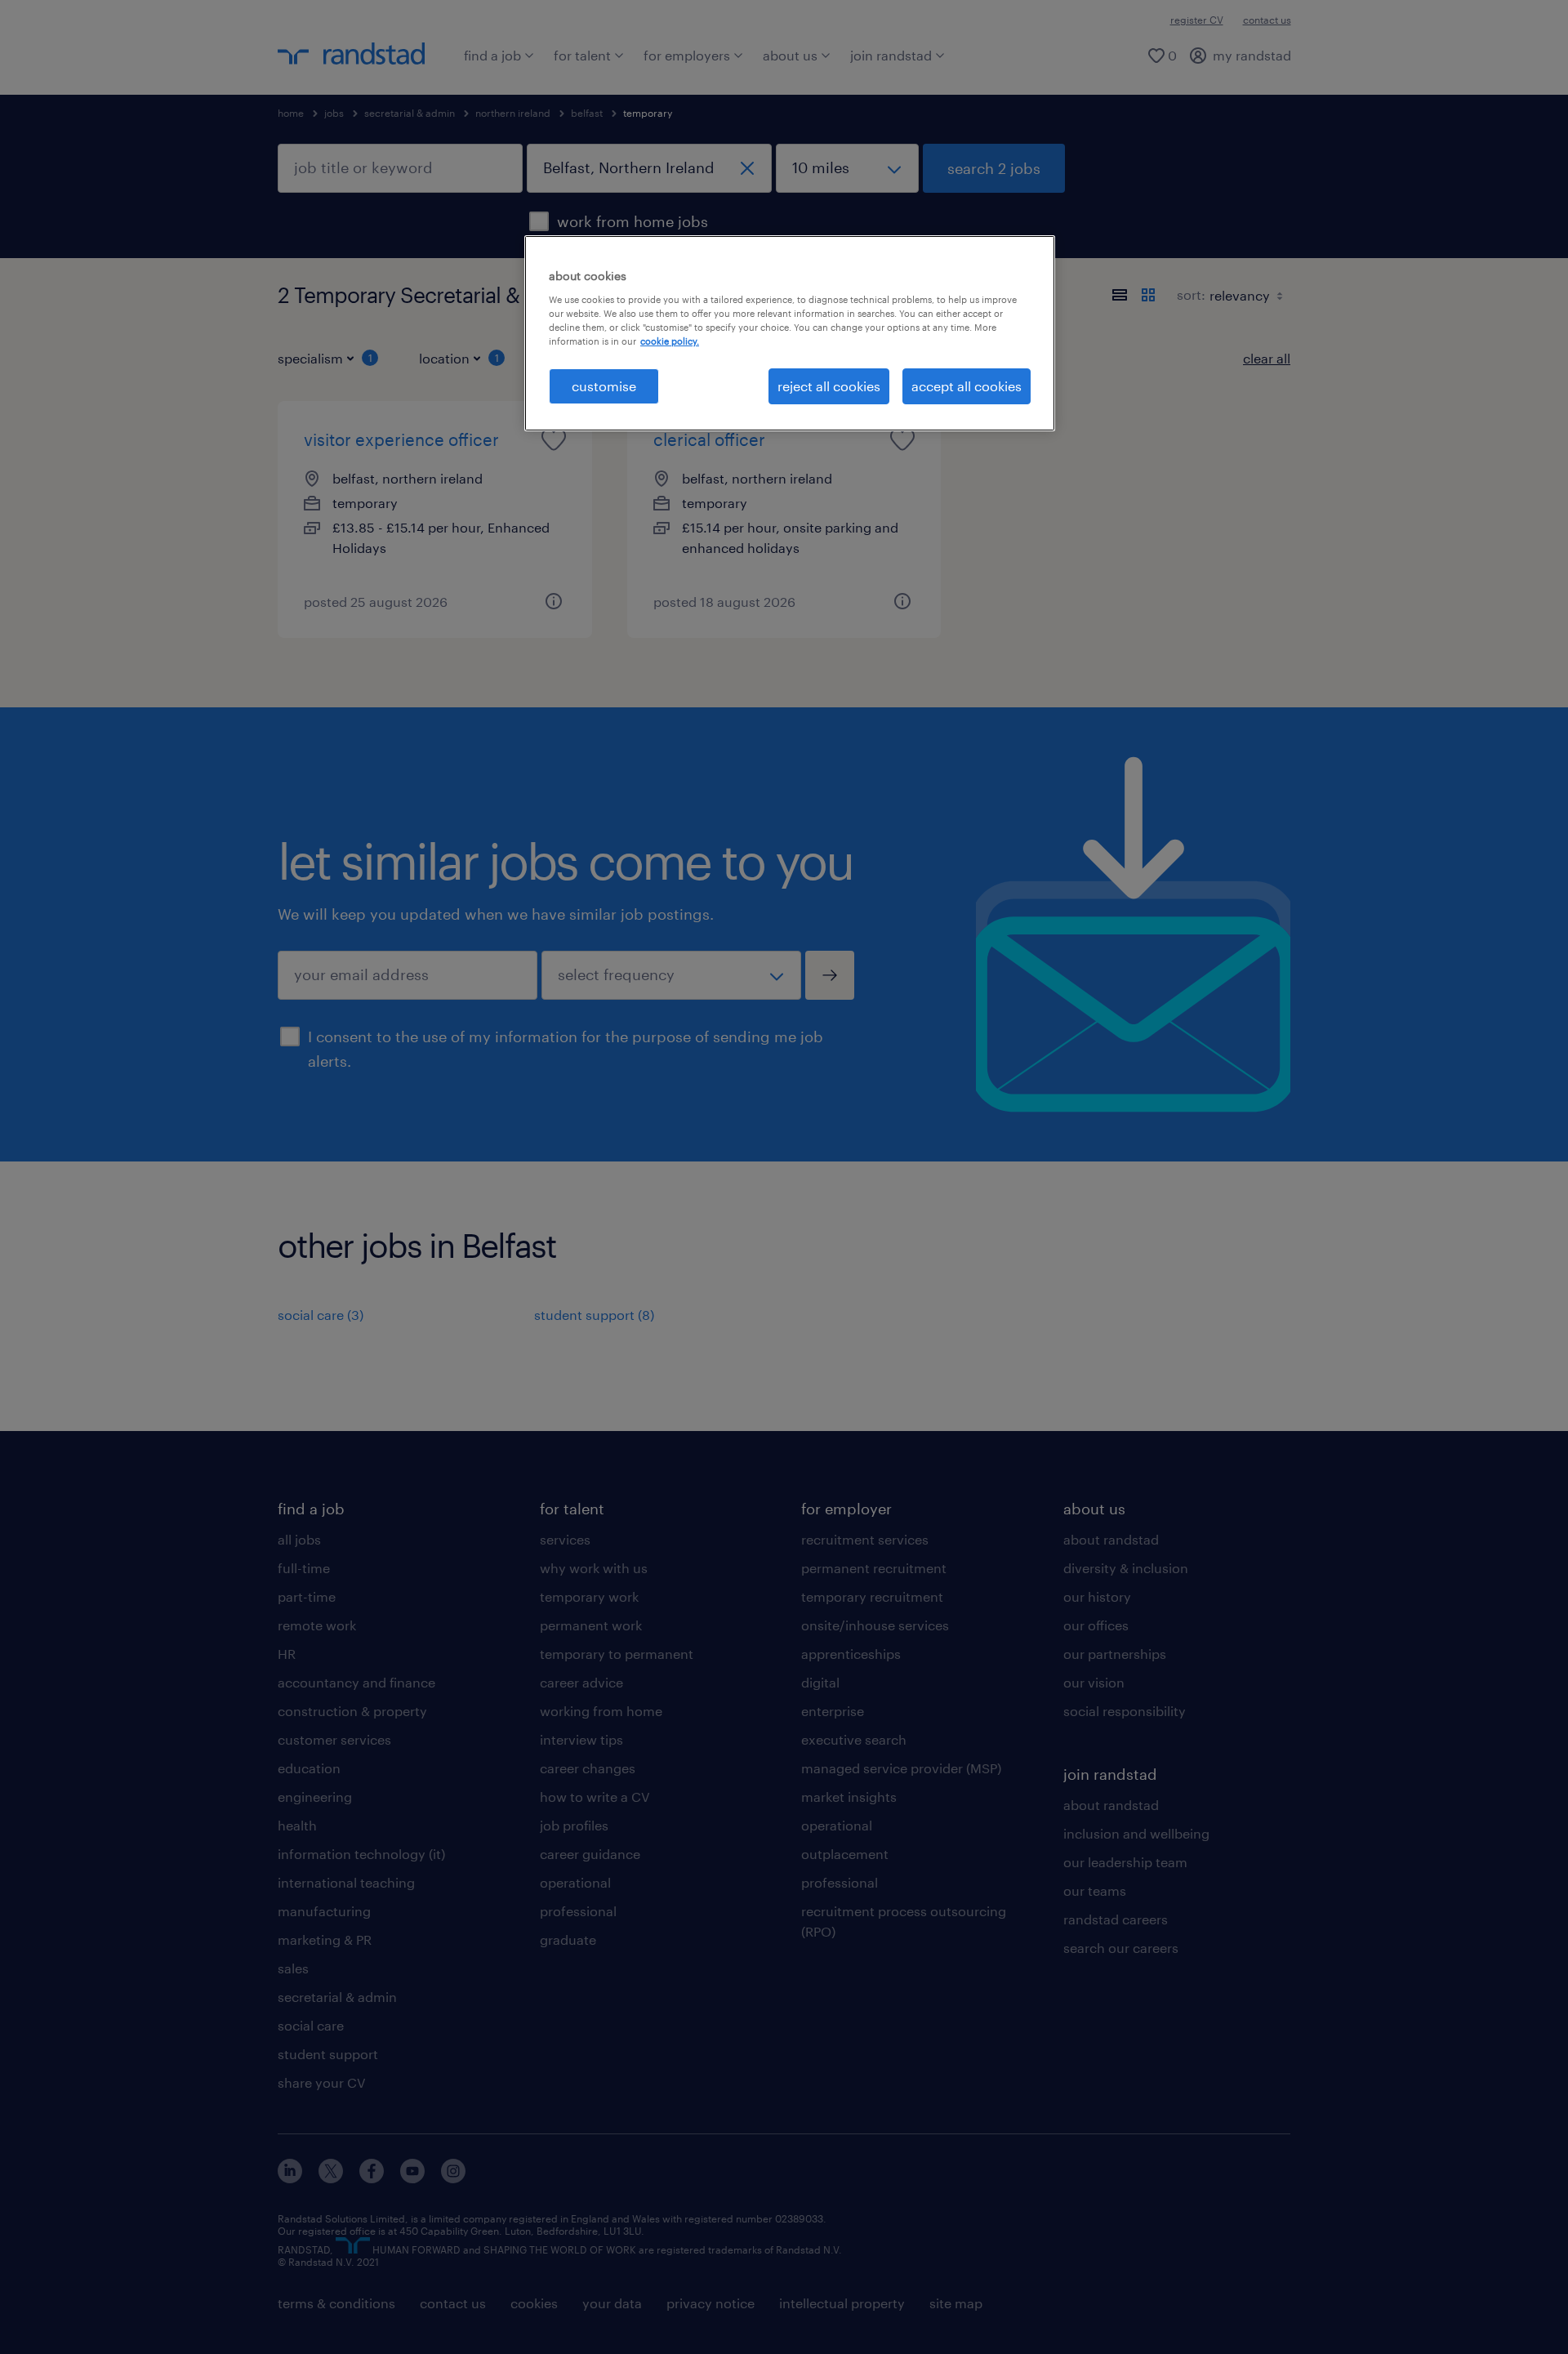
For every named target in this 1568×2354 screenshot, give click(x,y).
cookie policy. (670, 341)
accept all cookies (967, 386)
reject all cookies (829, 386)
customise (604, 386)
